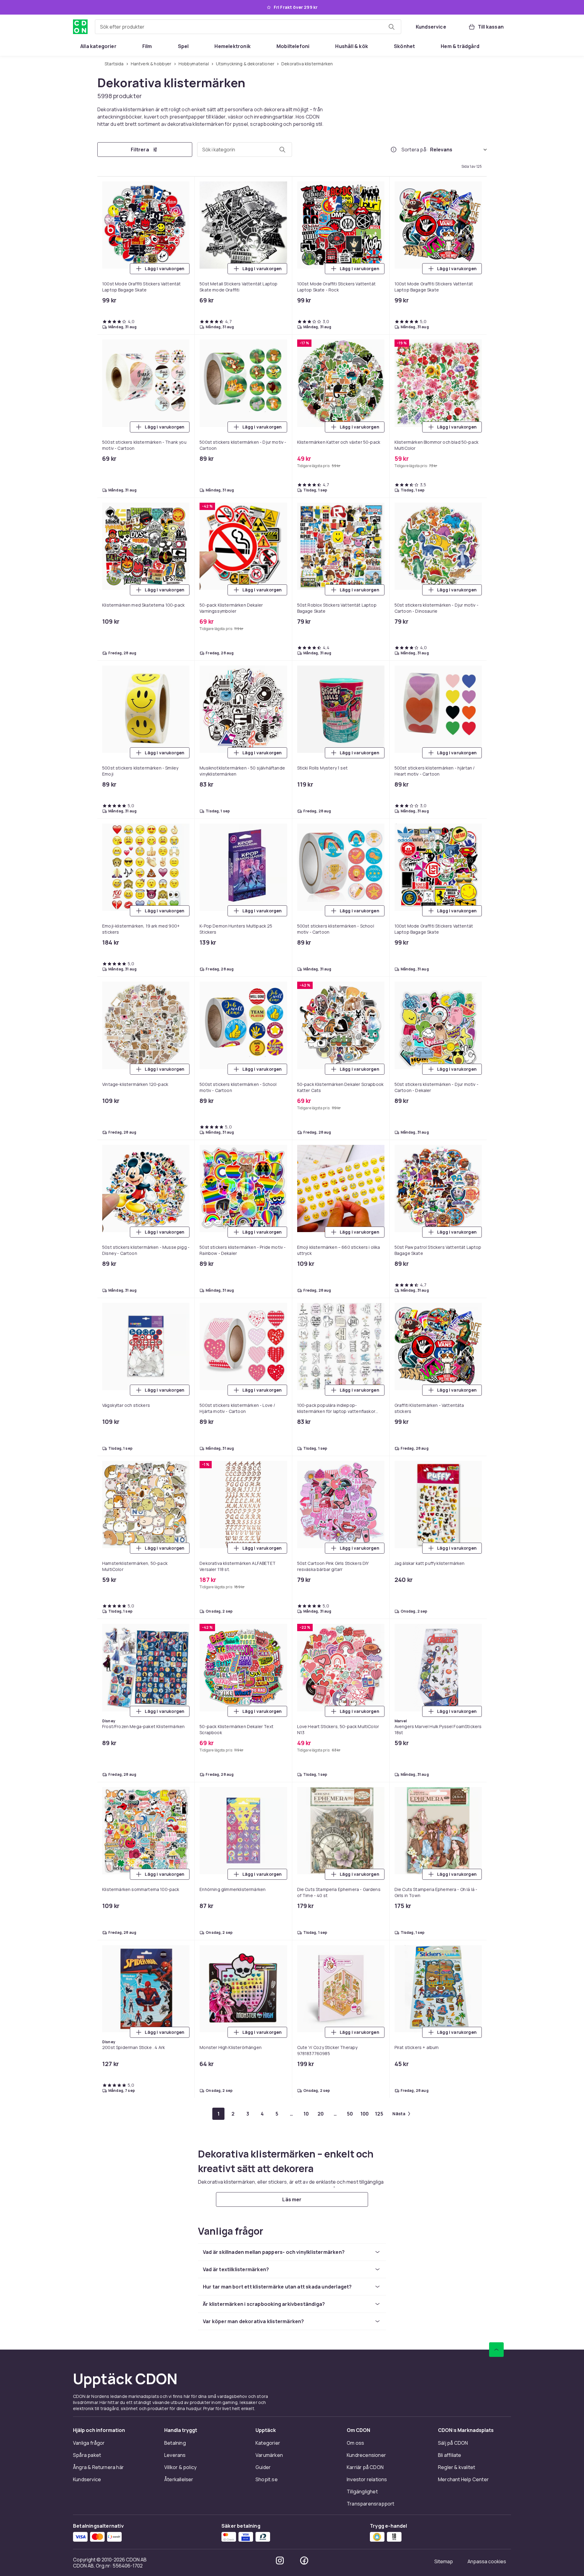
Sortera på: (415, 150)
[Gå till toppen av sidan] (496, 2350)
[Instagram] (280, 2561)
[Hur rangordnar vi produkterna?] (394, 150)
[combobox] (248, 27)
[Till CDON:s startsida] (80, 27)
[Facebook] (304, 2561)
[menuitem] (98, 46)
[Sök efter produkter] (391, 27)
